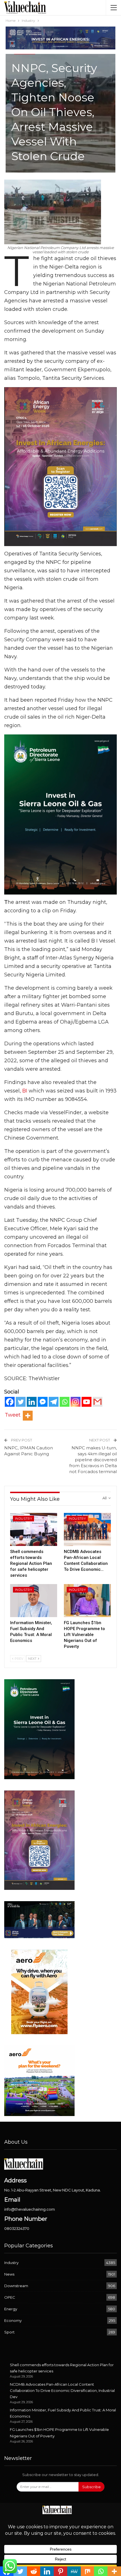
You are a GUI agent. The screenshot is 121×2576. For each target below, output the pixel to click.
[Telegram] (54, 1402)
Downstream (16, 2286)
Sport (9, 2332)
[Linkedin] (32, 1402)
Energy (11, 2309)
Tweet (13, 1415)
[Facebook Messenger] (43, 1402)
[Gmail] (98, 1402)
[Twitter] (21, 1402)
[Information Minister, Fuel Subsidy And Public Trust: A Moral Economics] (34, 1601)
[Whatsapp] (65, 1402)
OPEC (10, 2297)
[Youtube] (87, 1402)
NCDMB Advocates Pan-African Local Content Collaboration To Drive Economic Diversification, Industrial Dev (62, 2390)
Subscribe (91, 2487)
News (9, 2274)
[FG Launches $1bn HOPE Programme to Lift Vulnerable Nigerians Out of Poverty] (87, 1601)
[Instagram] (76, 1402)
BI (25, 1091)
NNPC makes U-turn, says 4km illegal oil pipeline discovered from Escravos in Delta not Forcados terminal (93, 1460)
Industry (23, 1519)
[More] (28, 1416)
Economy (13, 2320)
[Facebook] (10, 1402)
